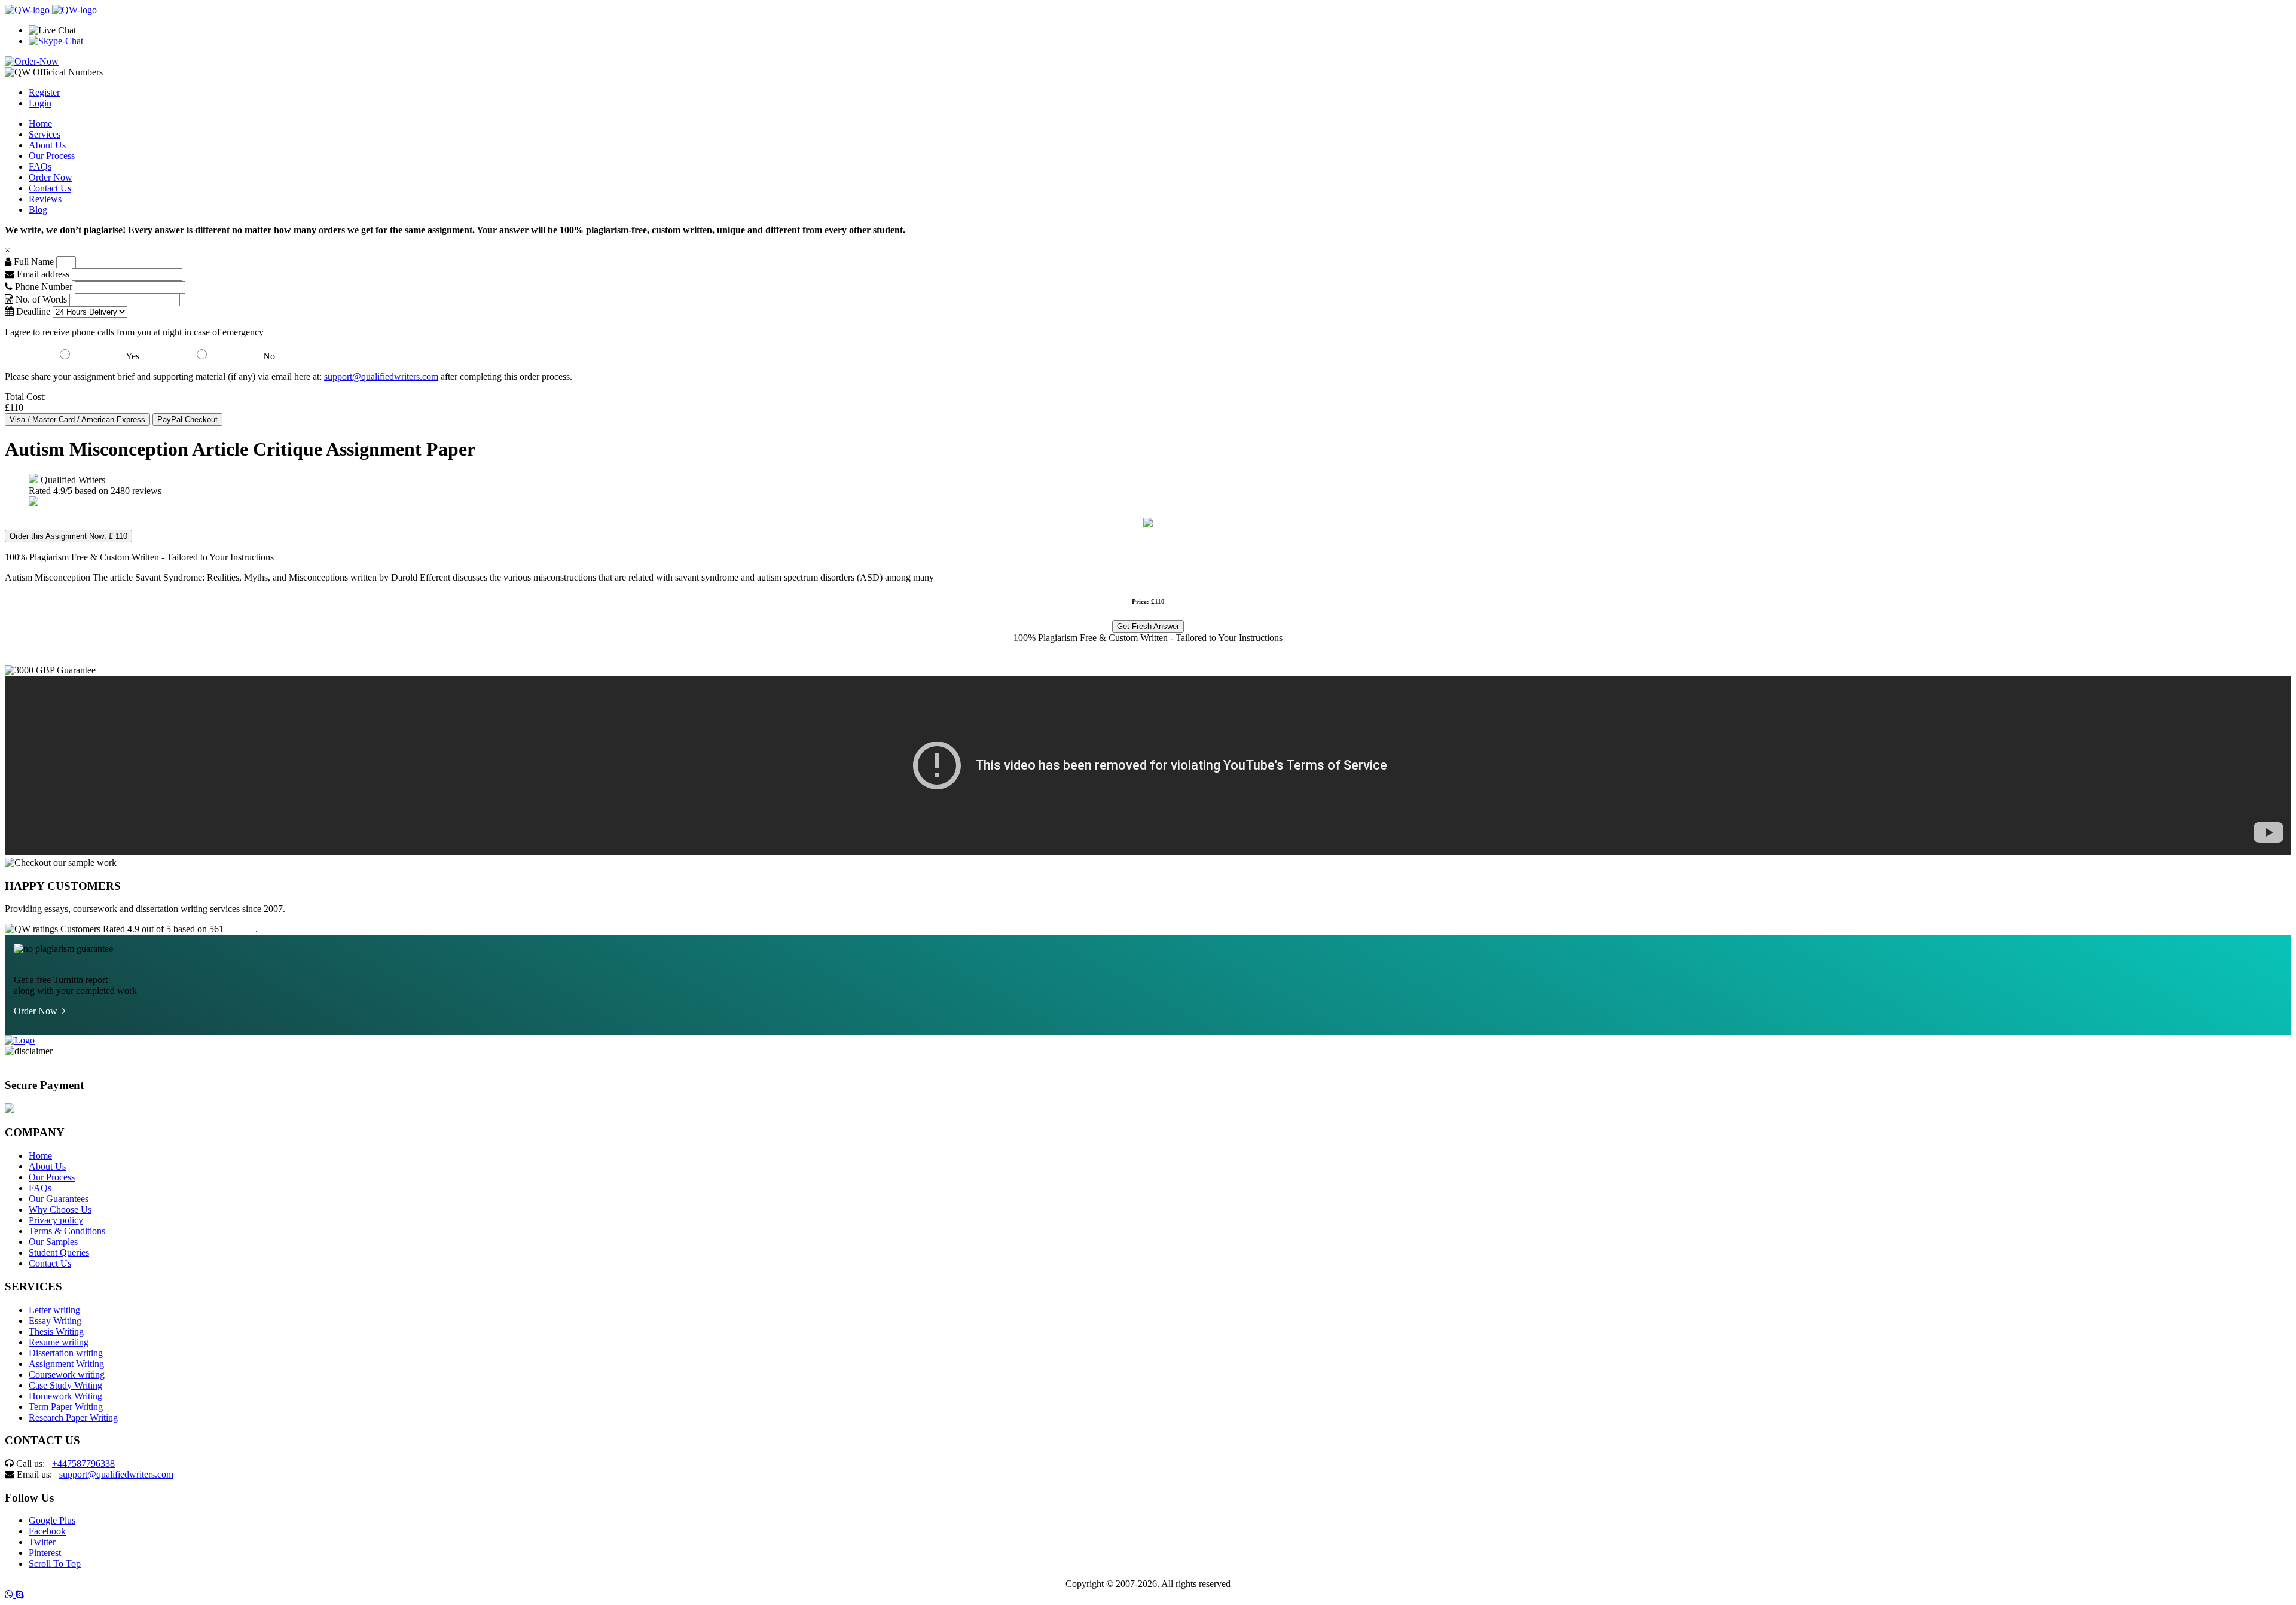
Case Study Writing (65, 1385)
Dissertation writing (66, 1353)
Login (40, 103)
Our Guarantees (59, 1199)
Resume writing (59, 1342)
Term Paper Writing (66, 1407)
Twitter (42, 1542)
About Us (47, 145)
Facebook (47, 1531)
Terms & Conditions (67, 1231)
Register (44, 92)
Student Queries (59, 1252)
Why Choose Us (60, 1209)
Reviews (45, 199)
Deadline (32, 311)
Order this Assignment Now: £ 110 (68, 536)
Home (40, 123)
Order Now (51, 177)
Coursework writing (67, 1374)
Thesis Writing (56, 1331)
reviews (241, 929)
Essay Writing (55, 1321)
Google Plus (52, 1520)
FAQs (40, 167)
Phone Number (44, 287)
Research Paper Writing (73, 1418)
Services (45, 134)
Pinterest (45, 1553)
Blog (38, 210)
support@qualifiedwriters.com (381, 376)
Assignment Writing (66, 1364)
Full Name (33, 262)
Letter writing (54, 1310)
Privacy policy (56, 1220)
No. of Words (41, 299)
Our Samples (53, 1242)
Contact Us (50, 188)
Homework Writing (65, 1396)
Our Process (52, 156)
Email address (42, 274)
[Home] (27, 10)
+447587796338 (83, 1464)
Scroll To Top (55, 1563)
